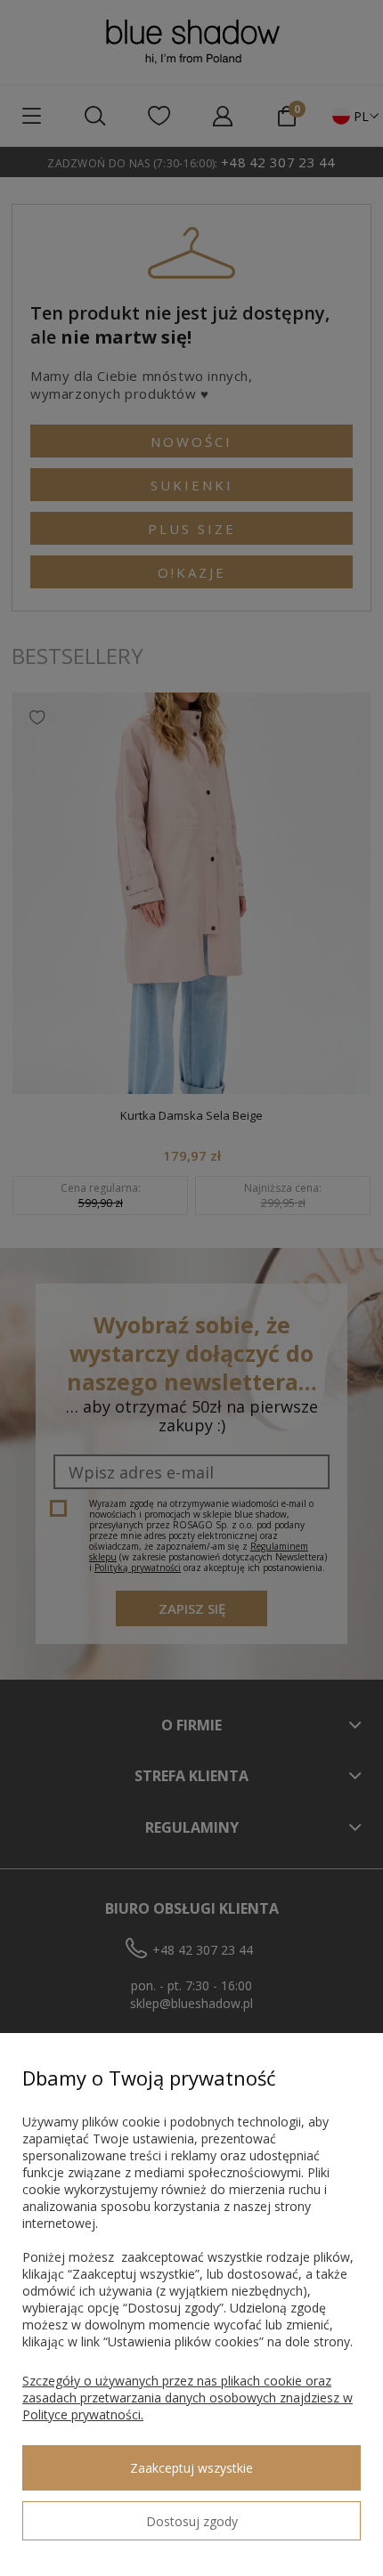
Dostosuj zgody (192, 2521)
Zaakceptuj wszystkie (191, 2468)
